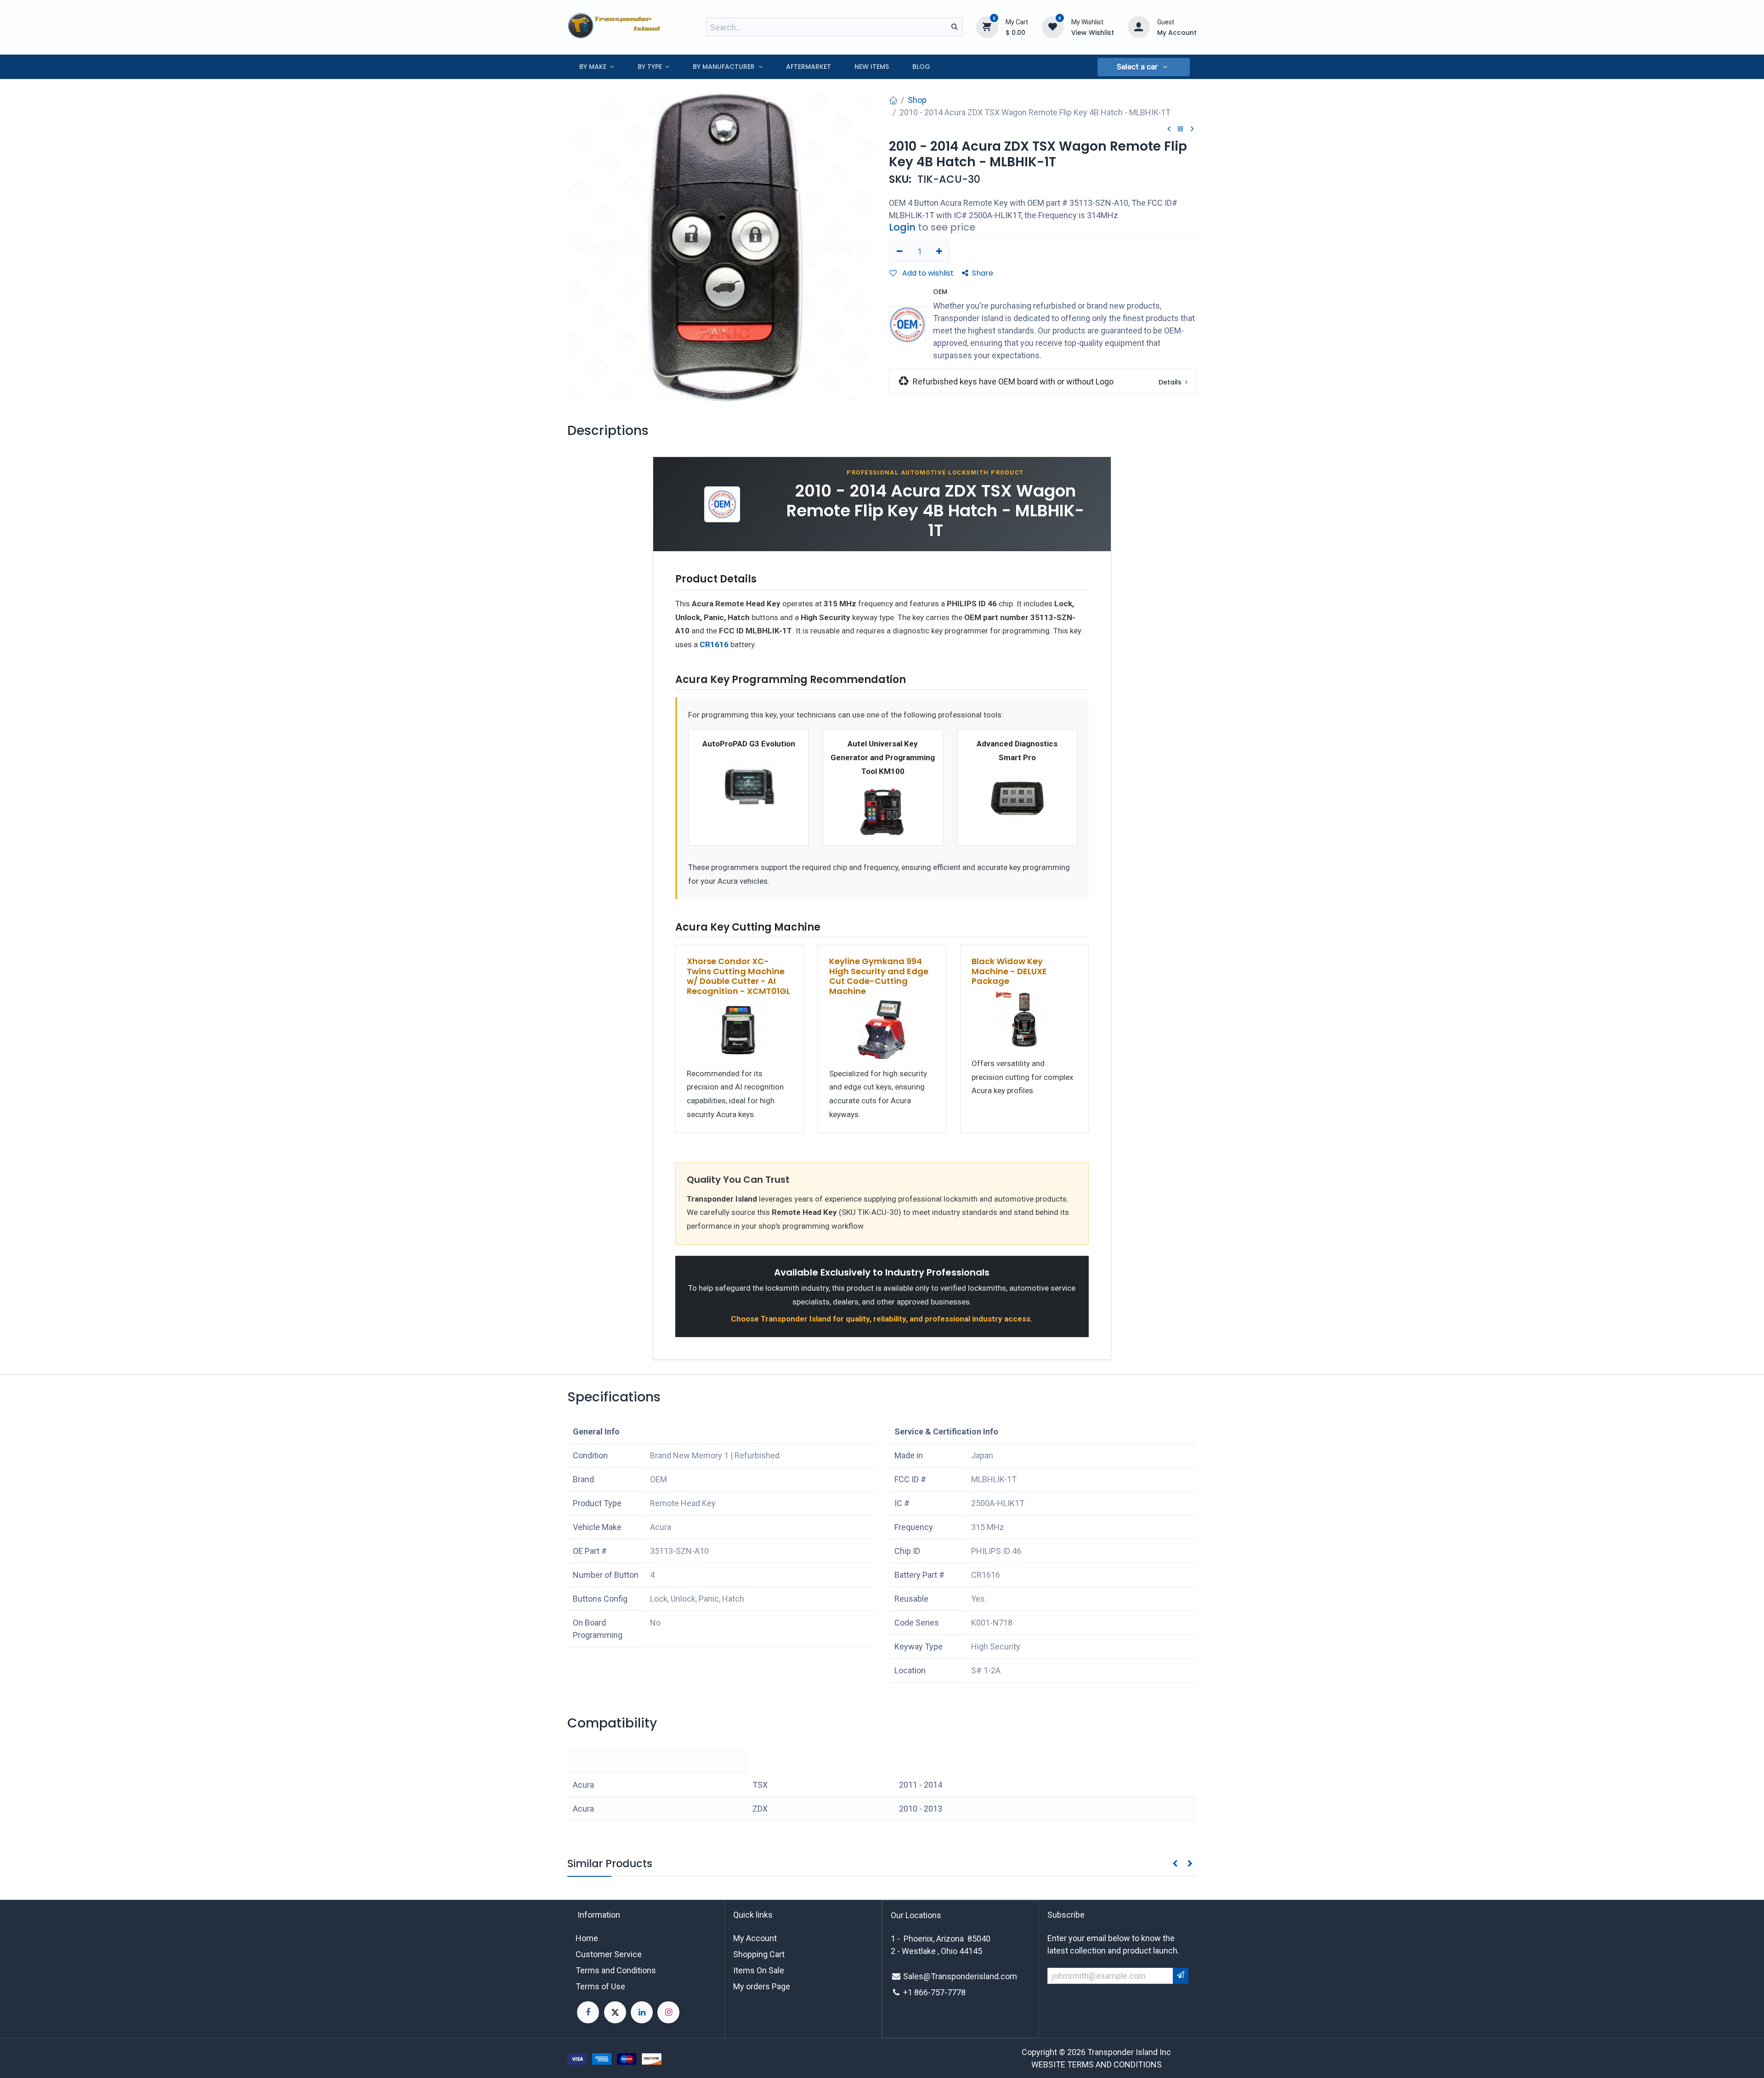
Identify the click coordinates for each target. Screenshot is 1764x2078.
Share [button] (983, 273)
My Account (755, 1938)
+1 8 (911, 1992)
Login (902, 227)
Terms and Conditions (616, 1970)
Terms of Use (600, 1986)
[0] (987, 27)
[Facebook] (588, 2012)
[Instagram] (668, 2012)
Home (587, 1938)
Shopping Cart (759, 1954)
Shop (917, 100)
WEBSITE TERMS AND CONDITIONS (1097, 2064)
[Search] (955, 27)
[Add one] (940, 252)
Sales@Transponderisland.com (960, 1976)
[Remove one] (900, 252)
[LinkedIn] (642, 2012)
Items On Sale (759, 1970)
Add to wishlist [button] (927, 273)
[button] (1143, 67)
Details (1171, 382)
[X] (615, 2012)
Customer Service (609, 1954)
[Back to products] (1181, 129)
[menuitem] (596, 67)
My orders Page (762, 1986)
